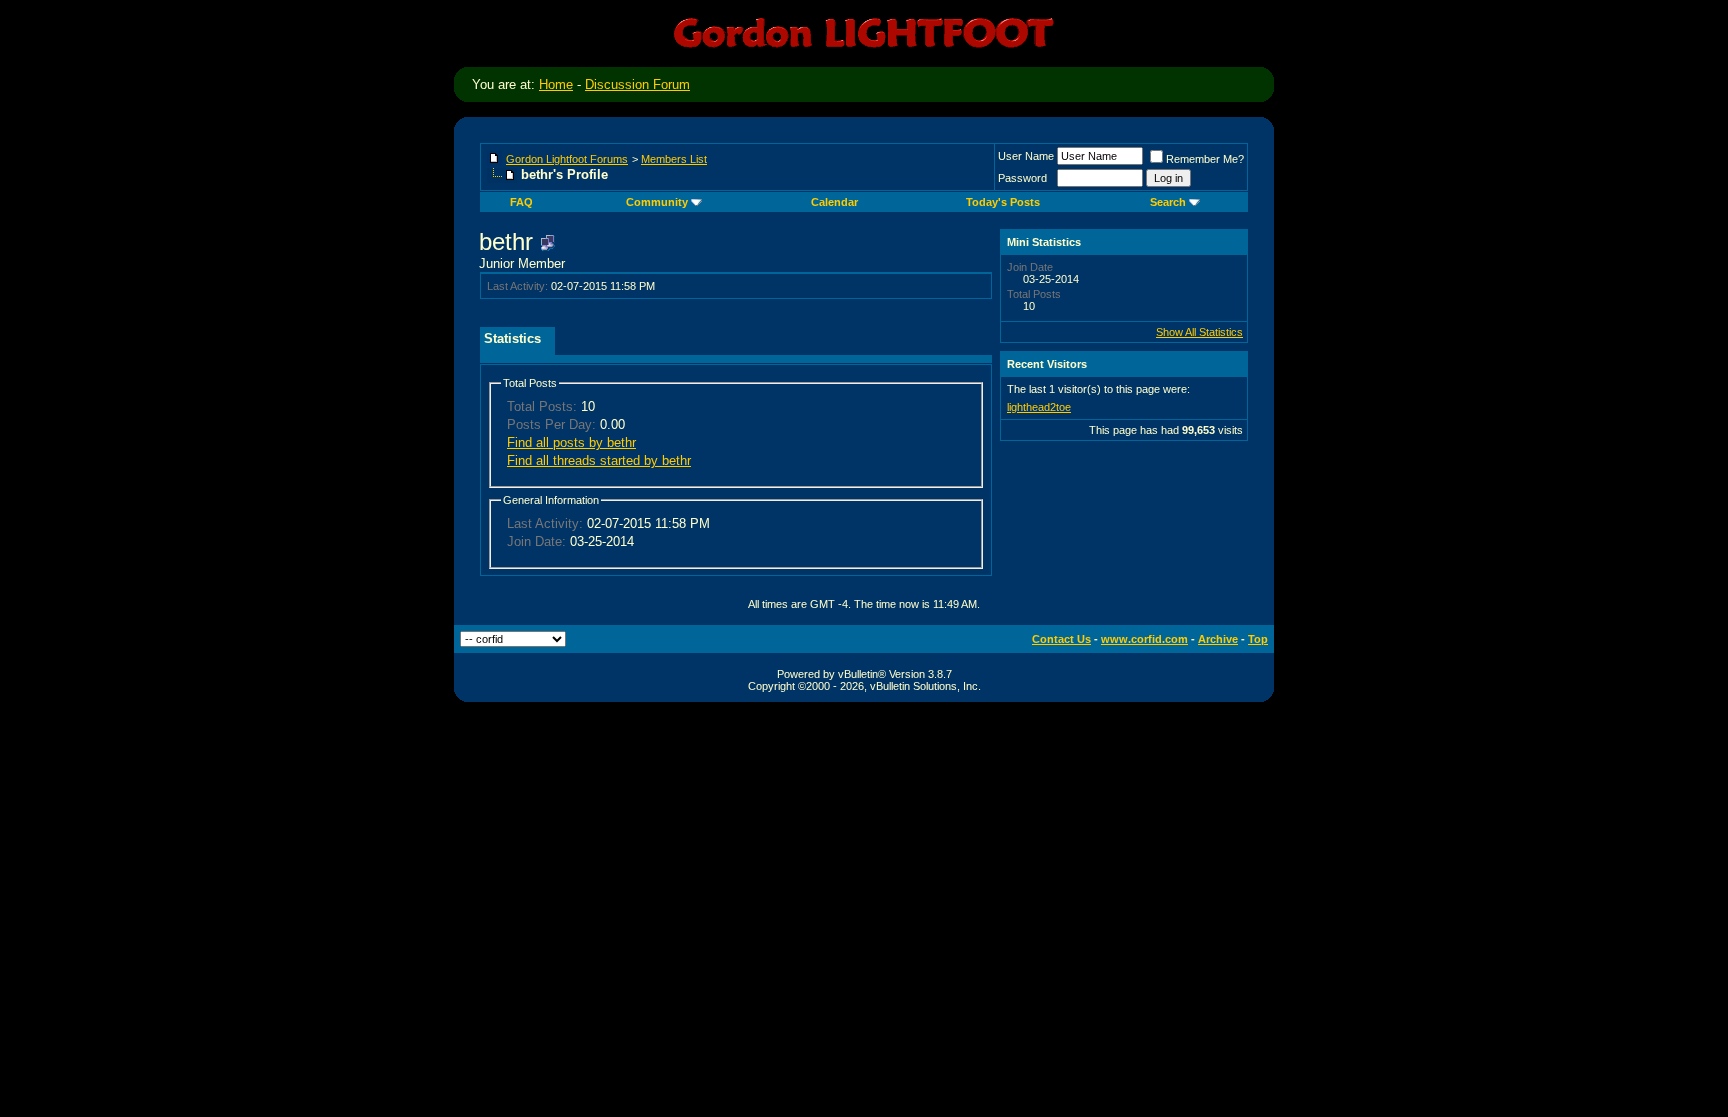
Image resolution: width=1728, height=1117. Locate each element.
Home (556, 84)
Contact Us (1061, 639)
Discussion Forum (637, 84)
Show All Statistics (1199, 332)
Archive (1218, 639)
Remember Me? (1205, 159)
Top (1258, 639)
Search (1168, 202)
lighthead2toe (1039, 407)
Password (1022, 178)
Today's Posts (1003, 202)
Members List (674, 159)
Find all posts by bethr (571, 442)
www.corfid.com (1144, 639)
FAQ (521, 202)
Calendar (834, 202)
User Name (1026, 156)
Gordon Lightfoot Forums (567, 159)
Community (657, 202)
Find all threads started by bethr (599, 460)
